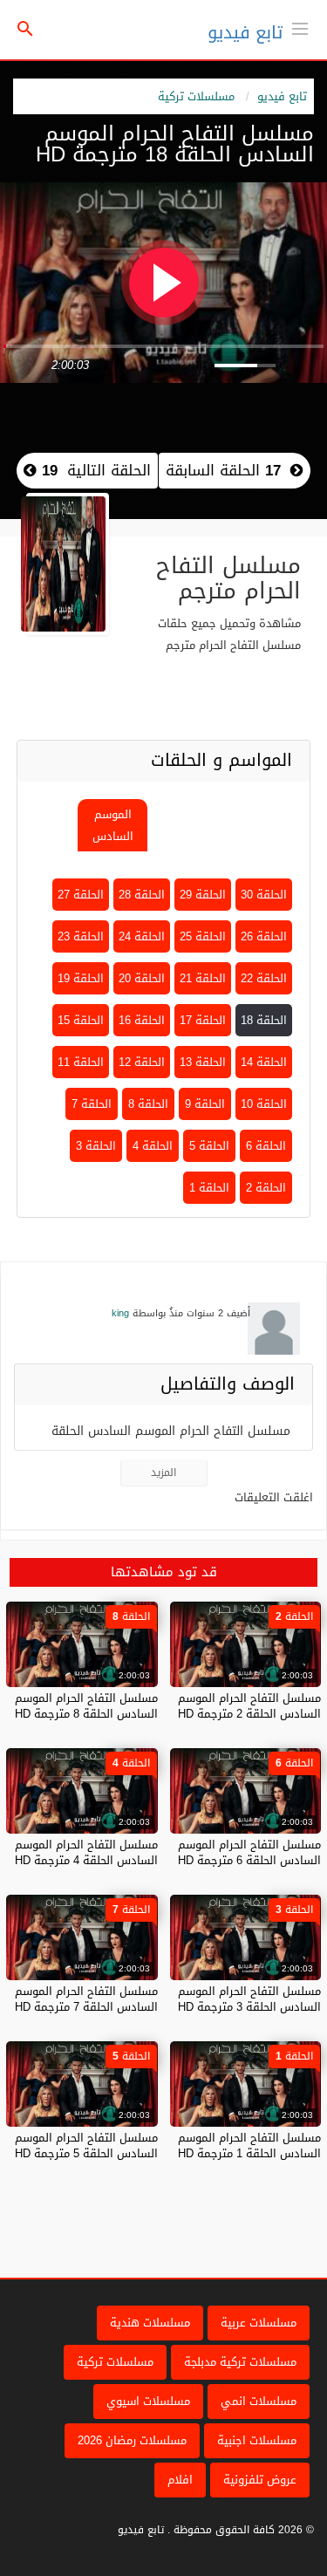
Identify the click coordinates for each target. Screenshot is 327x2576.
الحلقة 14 (264, 1062)
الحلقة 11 (81, 1062)
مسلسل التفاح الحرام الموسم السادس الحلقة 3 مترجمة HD (249, 1999)
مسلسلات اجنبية (257, 2440)
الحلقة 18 (264, 1020)
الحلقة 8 (148, 1104)
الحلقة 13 (203, 1062)
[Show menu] (300, 27)
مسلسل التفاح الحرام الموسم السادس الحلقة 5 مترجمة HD (86, 2146)
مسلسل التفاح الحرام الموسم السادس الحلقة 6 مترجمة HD (249, 1852)
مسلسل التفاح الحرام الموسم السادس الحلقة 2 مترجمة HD (249, 1706)
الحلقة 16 (142, 1020)
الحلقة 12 (142, 1062)
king (120, 1313)
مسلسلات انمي (259, 2401)
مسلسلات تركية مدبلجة (240, 2362)
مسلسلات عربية (259, 2323)
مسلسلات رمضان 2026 (132, 2440)
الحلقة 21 (203, 978)
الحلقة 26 (264, 936)
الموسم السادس (113, 825)
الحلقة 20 (142, 978)
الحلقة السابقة (223, 470)
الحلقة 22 (264, 978)
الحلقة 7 (92, 1104)
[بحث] (25, 30)
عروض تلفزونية (260, 2480)
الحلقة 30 (264, 895)
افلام (180, 2480)
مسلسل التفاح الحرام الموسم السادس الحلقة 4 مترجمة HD (86, 1852)
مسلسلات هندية (150, 2323)
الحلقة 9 (205, 1104)
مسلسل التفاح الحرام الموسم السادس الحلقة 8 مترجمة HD (86, 1706)
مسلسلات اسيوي (148, 2401)
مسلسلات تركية (196, 96)
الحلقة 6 (266, 1146)
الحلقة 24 (142, 936)
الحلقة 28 (142, 895)
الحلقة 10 (264, 1104)
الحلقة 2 (266, 1188)
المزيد (163, 1472)
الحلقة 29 (203, 895)
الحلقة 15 (81, 1020)
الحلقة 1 (209, 1188)
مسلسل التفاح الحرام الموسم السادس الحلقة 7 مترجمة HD (86, 1999)
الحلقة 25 (203, 936)
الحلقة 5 (209, 1146)
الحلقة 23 (81, 936)
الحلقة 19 (81, 978)
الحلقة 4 (153, 1146)
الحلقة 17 (203, 1020)
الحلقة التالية (94, 470)
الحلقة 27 (81, 895)
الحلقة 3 (96, 1146)
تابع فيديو (245, 32)
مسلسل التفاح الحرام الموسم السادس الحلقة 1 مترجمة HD (249, 2146)
